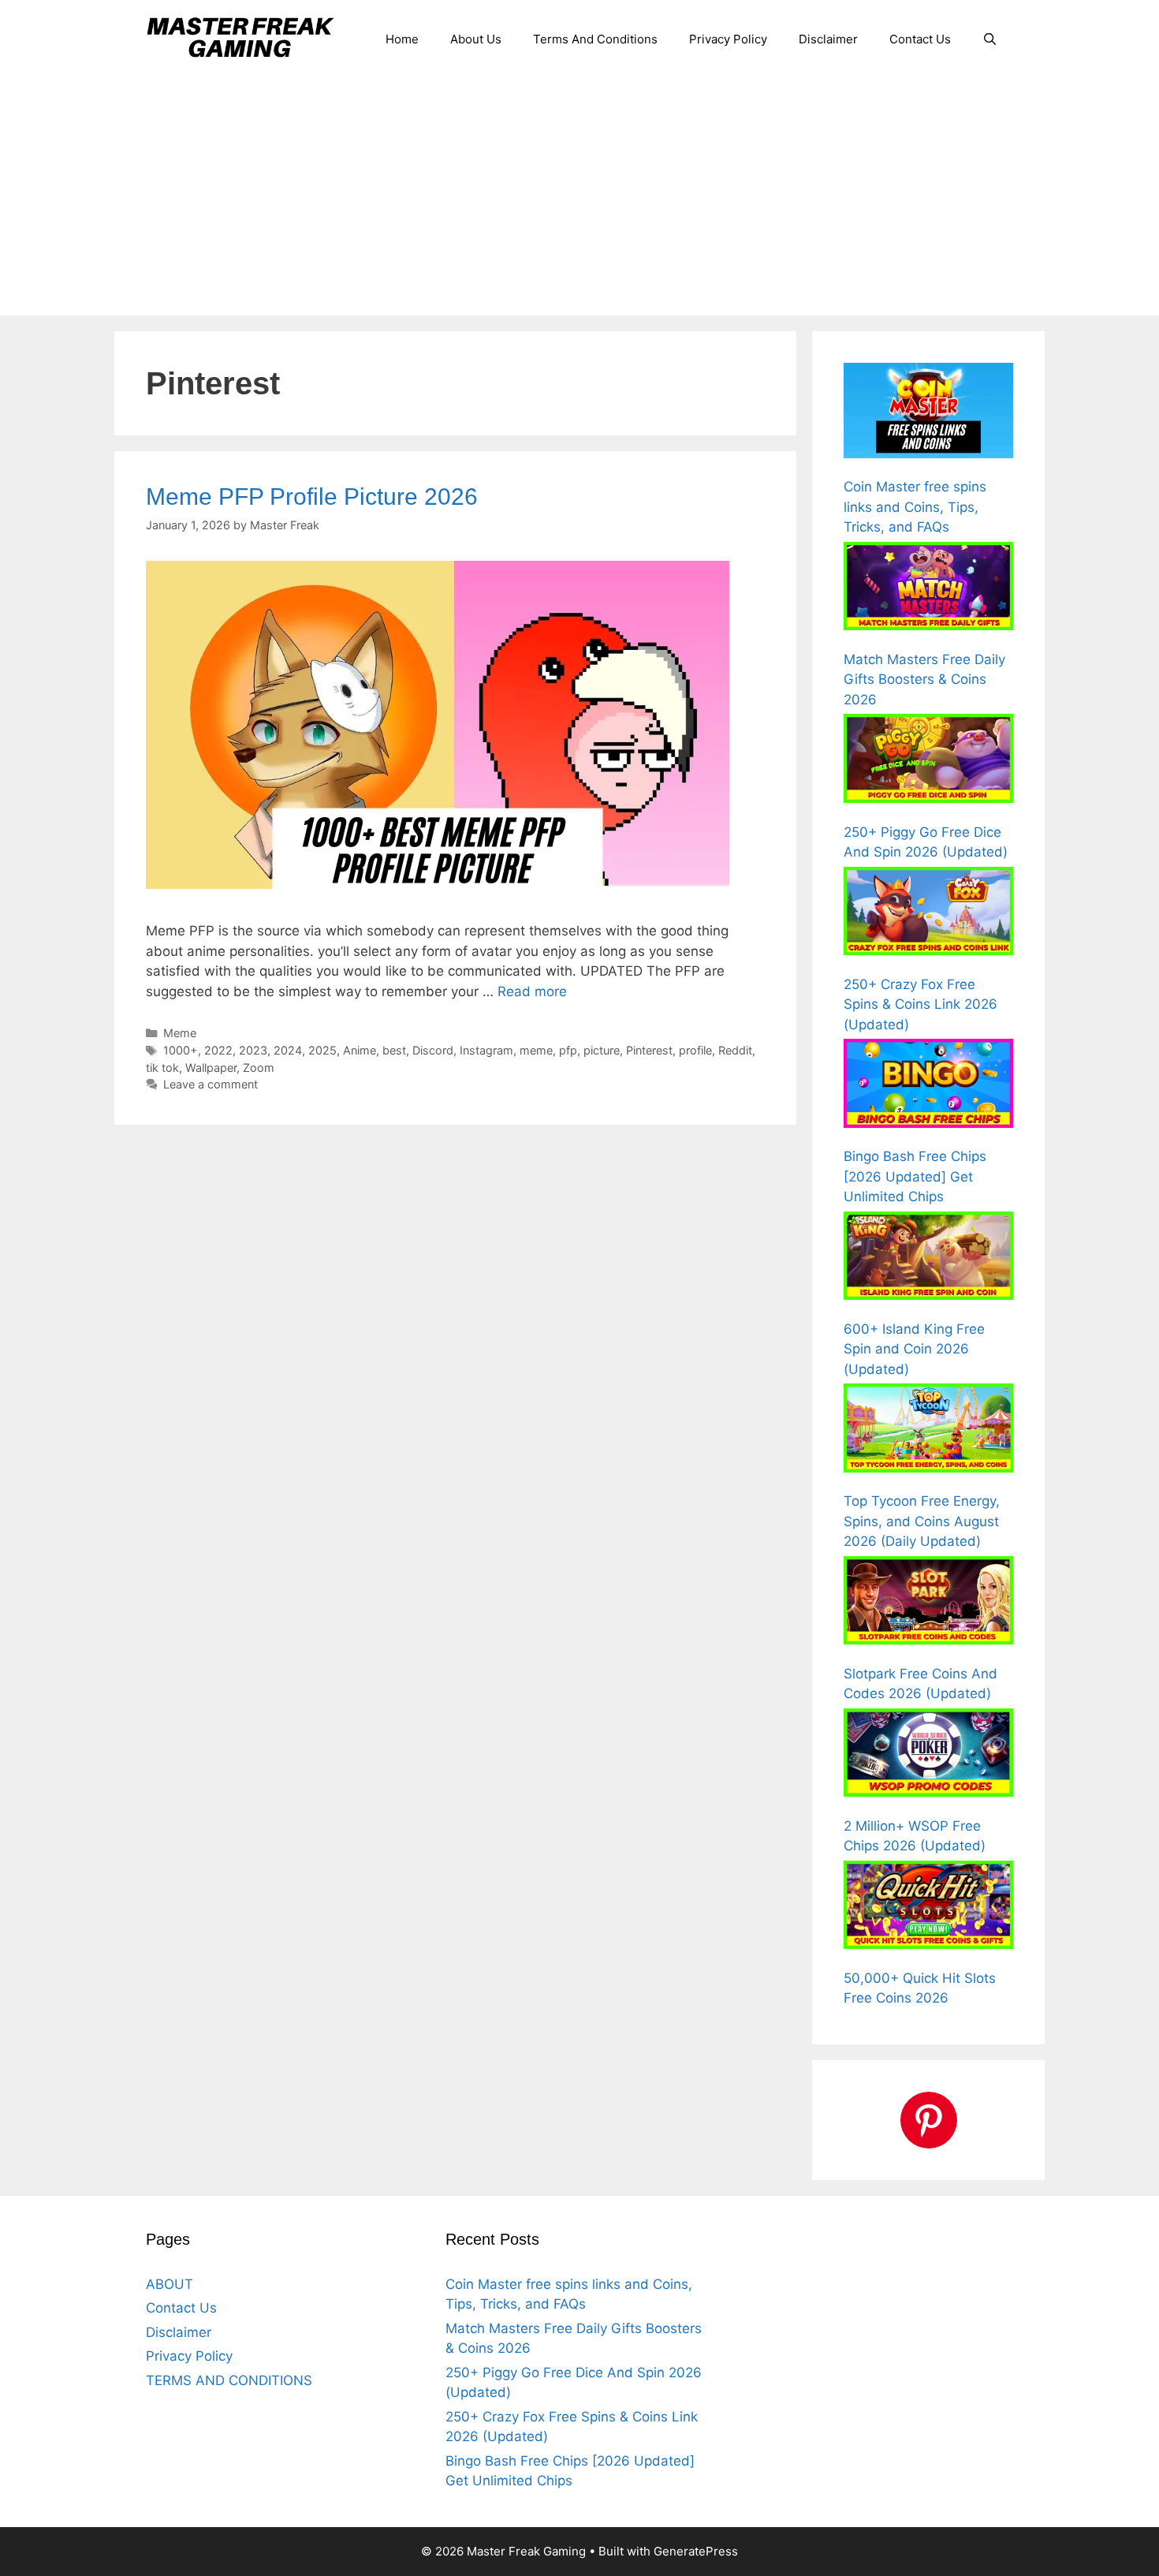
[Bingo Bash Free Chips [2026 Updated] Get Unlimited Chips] (928, 1086)
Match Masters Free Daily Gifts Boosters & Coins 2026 (924, 679)
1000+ (181, 1050)
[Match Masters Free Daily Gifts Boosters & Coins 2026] (928, 589)
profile (695, 1050)
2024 (288, 1050)
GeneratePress (696, 2551)
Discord (433, 1050)
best (394, 1050)
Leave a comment (211, 1084)
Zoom (259, 1068)
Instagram (486, 1050)
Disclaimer (828, 39)
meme (536, 1050)
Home (402, 39)
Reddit (735, 1050)
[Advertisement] (579, 197)
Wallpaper (211, 1068)
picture (602, 1050)
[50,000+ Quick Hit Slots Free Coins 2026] (928, 1908)
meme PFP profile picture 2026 (312, 497)
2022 (218, 1050)
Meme (180, 1033)
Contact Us (920, 39)
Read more (532, 991)
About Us (476, 39)
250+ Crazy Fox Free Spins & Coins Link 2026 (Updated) (920, 1004)
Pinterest (649, 1050)
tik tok (162, 1068)
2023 (253, 1050)
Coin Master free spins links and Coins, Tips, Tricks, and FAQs (915, 507)
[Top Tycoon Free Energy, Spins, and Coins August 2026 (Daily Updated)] (928, 1431)
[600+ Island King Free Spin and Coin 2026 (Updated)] (928, 1259)
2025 (322, 1050)
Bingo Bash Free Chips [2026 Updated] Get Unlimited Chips (915, 1176)
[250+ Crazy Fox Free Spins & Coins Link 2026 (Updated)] (928, 914)
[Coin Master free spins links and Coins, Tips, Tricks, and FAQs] (928, 413)
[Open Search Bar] (990, 39)
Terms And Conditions (595, 39)
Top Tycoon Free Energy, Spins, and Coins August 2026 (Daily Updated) (922, 1521)
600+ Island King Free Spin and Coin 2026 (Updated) (914, 1349)
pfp (568, 1050)
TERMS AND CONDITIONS (229, 2380)
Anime (360, 1050)
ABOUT (170, 2284)
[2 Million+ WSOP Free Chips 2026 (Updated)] (928, 1756)
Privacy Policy (728, 39)
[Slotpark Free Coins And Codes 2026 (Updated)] (928, 1603)
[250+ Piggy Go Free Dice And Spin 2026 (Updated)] (928, 761)
